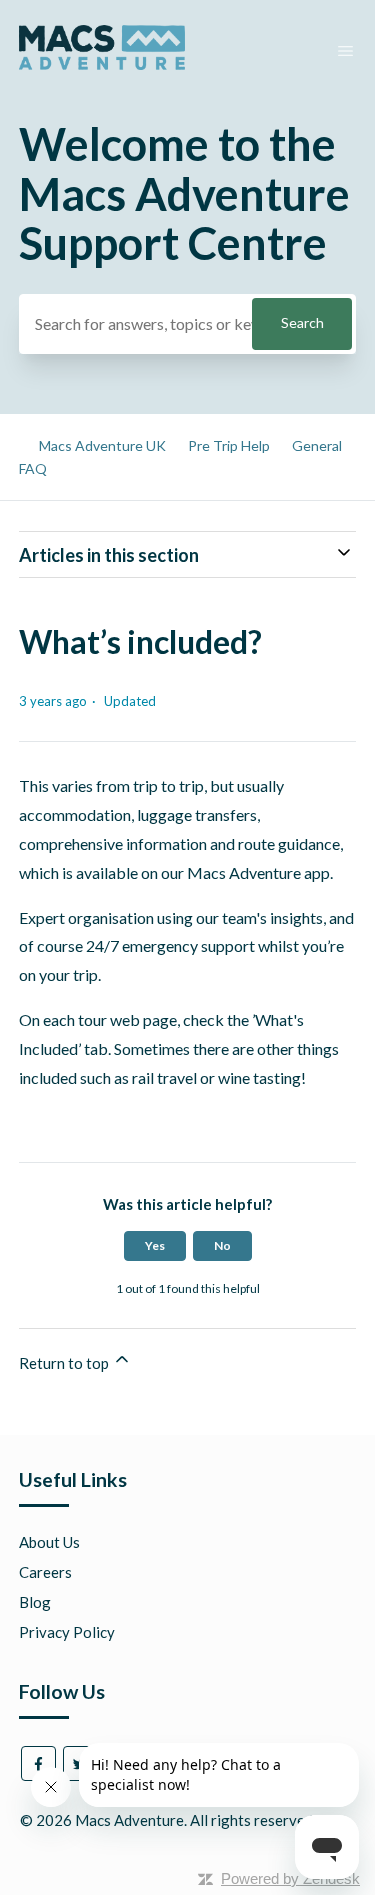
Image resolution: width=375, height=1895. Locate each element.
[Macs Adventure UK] (102, 64)
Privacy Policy (67, 1632)
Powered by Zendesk (290, 1878)
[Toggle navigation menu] (345, 51)
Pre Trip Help (229, 445)
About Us (49, 1542)
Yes (155, 1245)
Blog (35, 1602)
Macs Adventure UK (102, 445)
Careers (45, 1572)
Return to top (65, 1363)
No (222, 1245)
